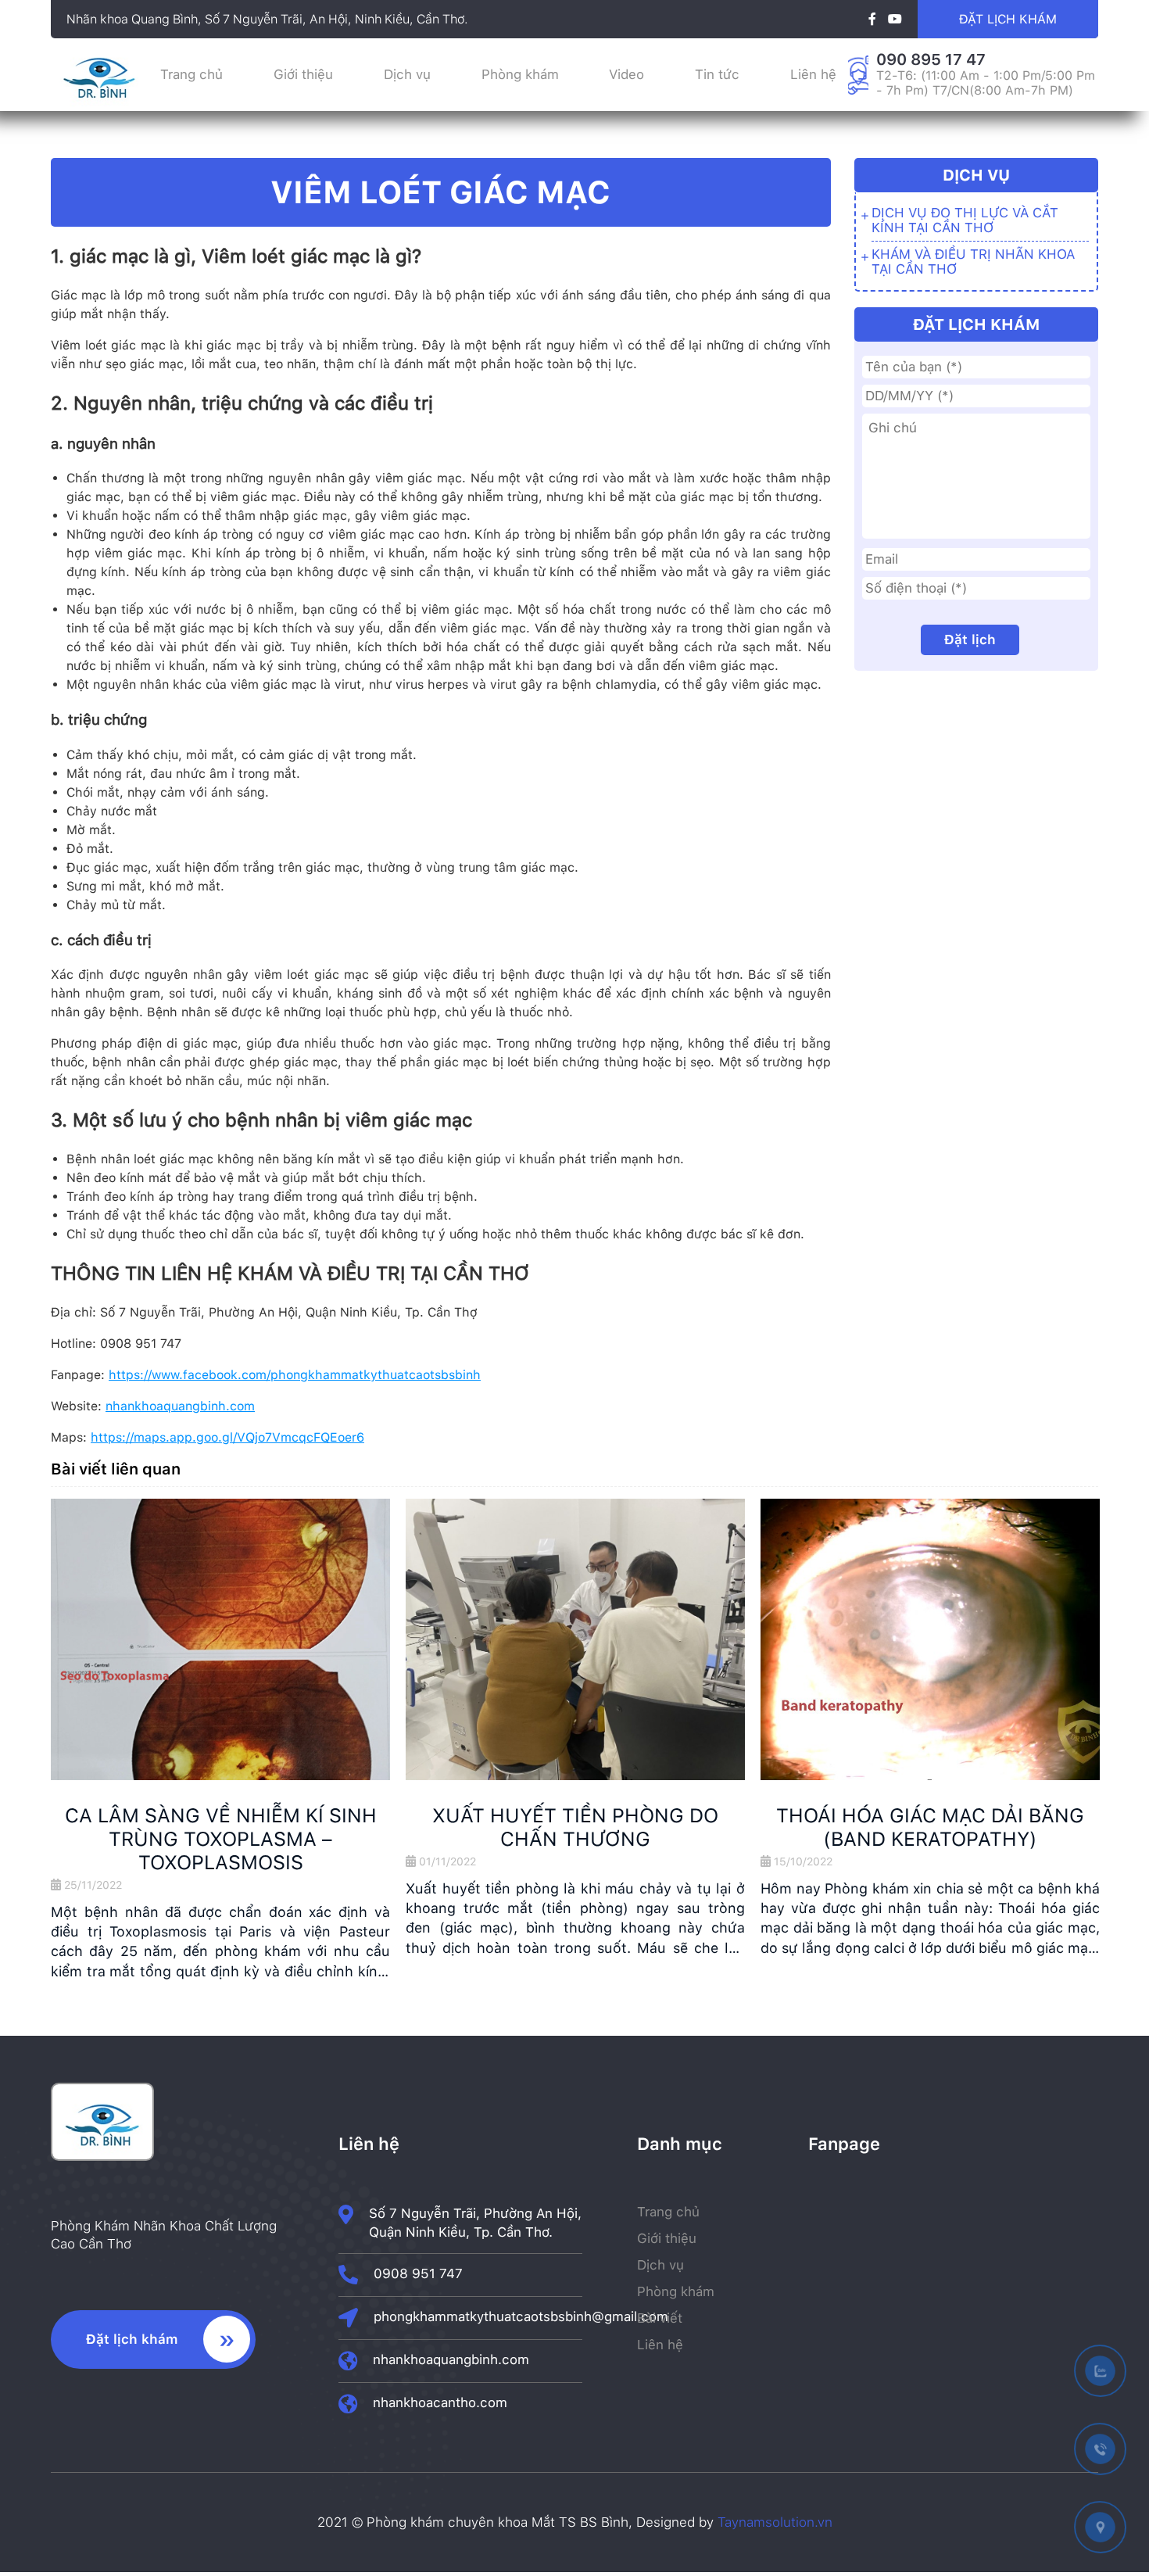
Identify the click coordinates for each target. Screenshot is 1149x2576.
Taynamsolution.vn (775, 2522)
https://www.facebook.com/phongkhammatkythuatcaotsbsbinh (295, 1375)
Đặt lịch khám (1008, 19)
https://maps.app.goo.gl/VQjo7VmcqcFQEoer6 (227, 1437)
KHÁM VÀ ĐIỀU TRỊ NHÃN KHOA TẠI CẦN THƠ (973, 262)
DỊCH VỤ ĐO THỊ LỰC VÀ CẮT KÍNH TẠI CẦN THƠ (965, 220)
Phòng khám (520, 74)
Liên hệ (813, 74)
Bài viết (660, 2318)
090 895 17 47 (931, 59)
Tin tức (717, 74)
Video (626, 74)
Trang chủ (191, 74)
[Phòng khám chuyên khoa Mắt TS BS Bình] (99, 106)
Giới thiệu (303, 74)
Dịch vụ (407, 74)
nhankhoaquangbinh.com (180, 1406)
